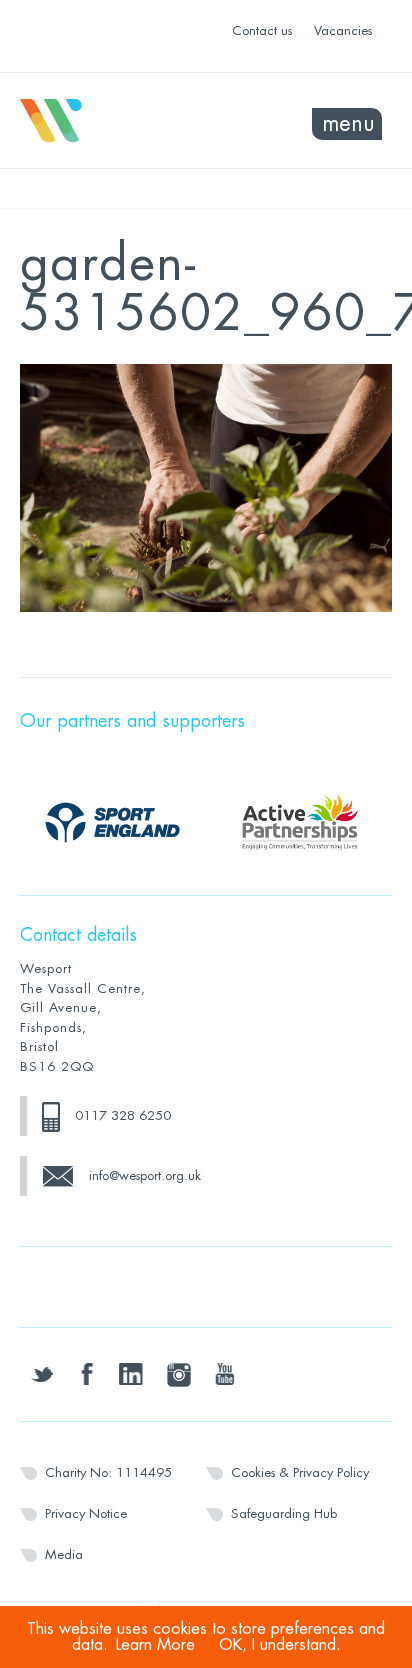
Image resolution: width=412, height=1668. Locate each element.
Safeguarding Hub (284, 1513)
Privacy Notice (86, 1513)
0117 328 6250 (123, 1115)
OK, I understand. (280, 1645)
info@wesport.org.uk (145, 1175)
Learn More (155, 1645)
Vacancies (343, 30)
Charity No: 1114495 (108, 1472)
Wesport (113, 121)
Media (64, 1554)
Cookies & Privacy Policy (300, 1472)
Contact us (262, 30)
